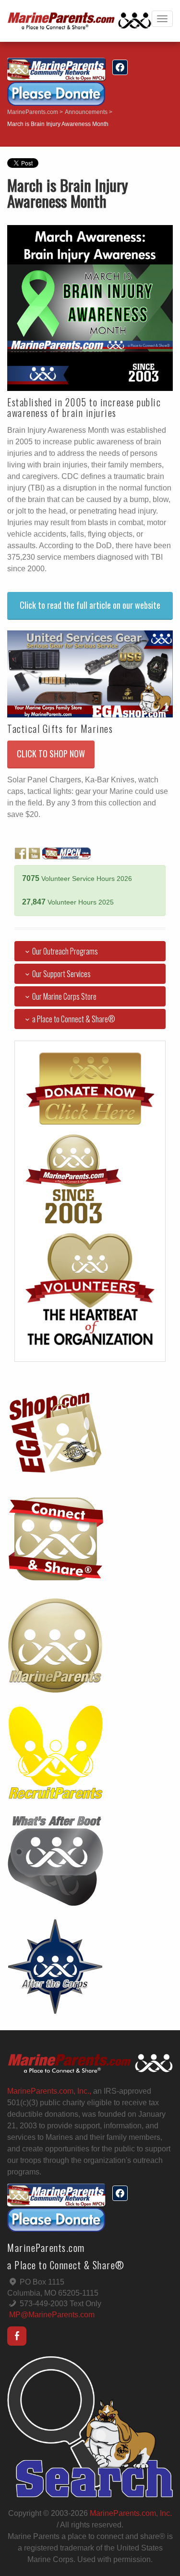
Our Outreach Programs (65, 951)
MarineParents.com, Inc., (49, 2091)
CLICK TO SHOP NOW (51, 754)
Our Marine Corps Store (64, 996)
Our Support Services (61, 974)
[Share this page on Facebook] (120, 67)
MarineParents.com (33, 112)
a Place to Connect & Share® (74, 1019)
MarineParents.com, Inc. (131, 2513)
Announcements (86, 112)
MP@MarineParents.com (52, 2315)
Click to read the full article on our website (90, 605)
